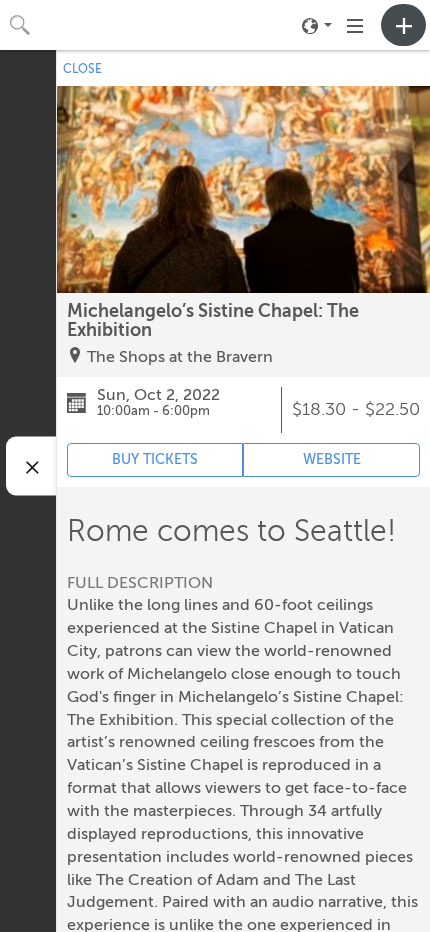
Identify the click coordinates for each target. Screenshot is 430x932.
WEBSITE (332, 459)
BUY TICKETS (155, 459)
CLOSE (82, 69)
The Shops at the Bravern (180, 357)
